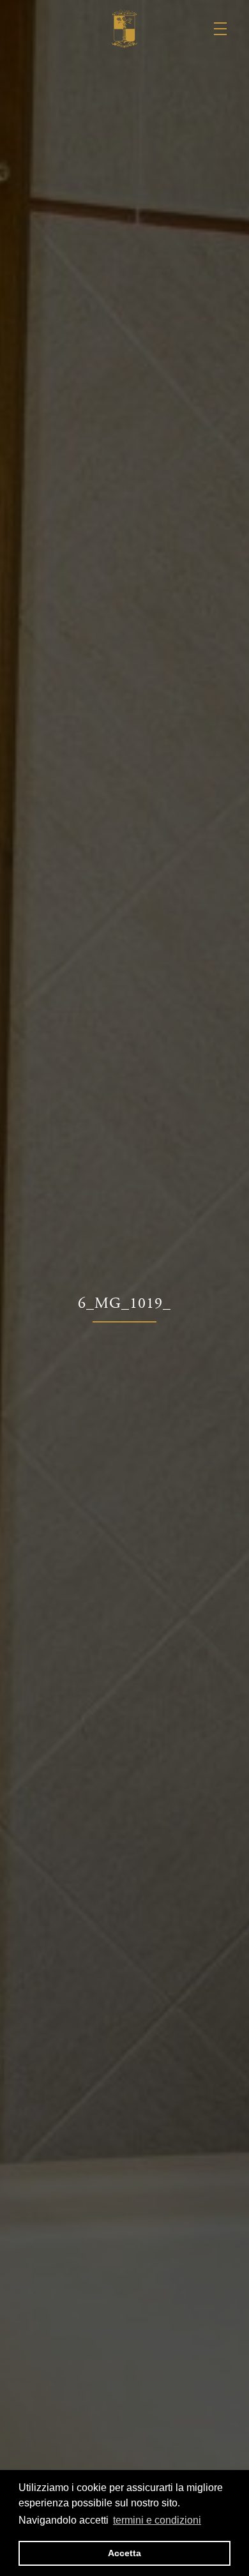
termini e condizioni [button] (157, 2520)
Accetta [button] (124, 2553)
